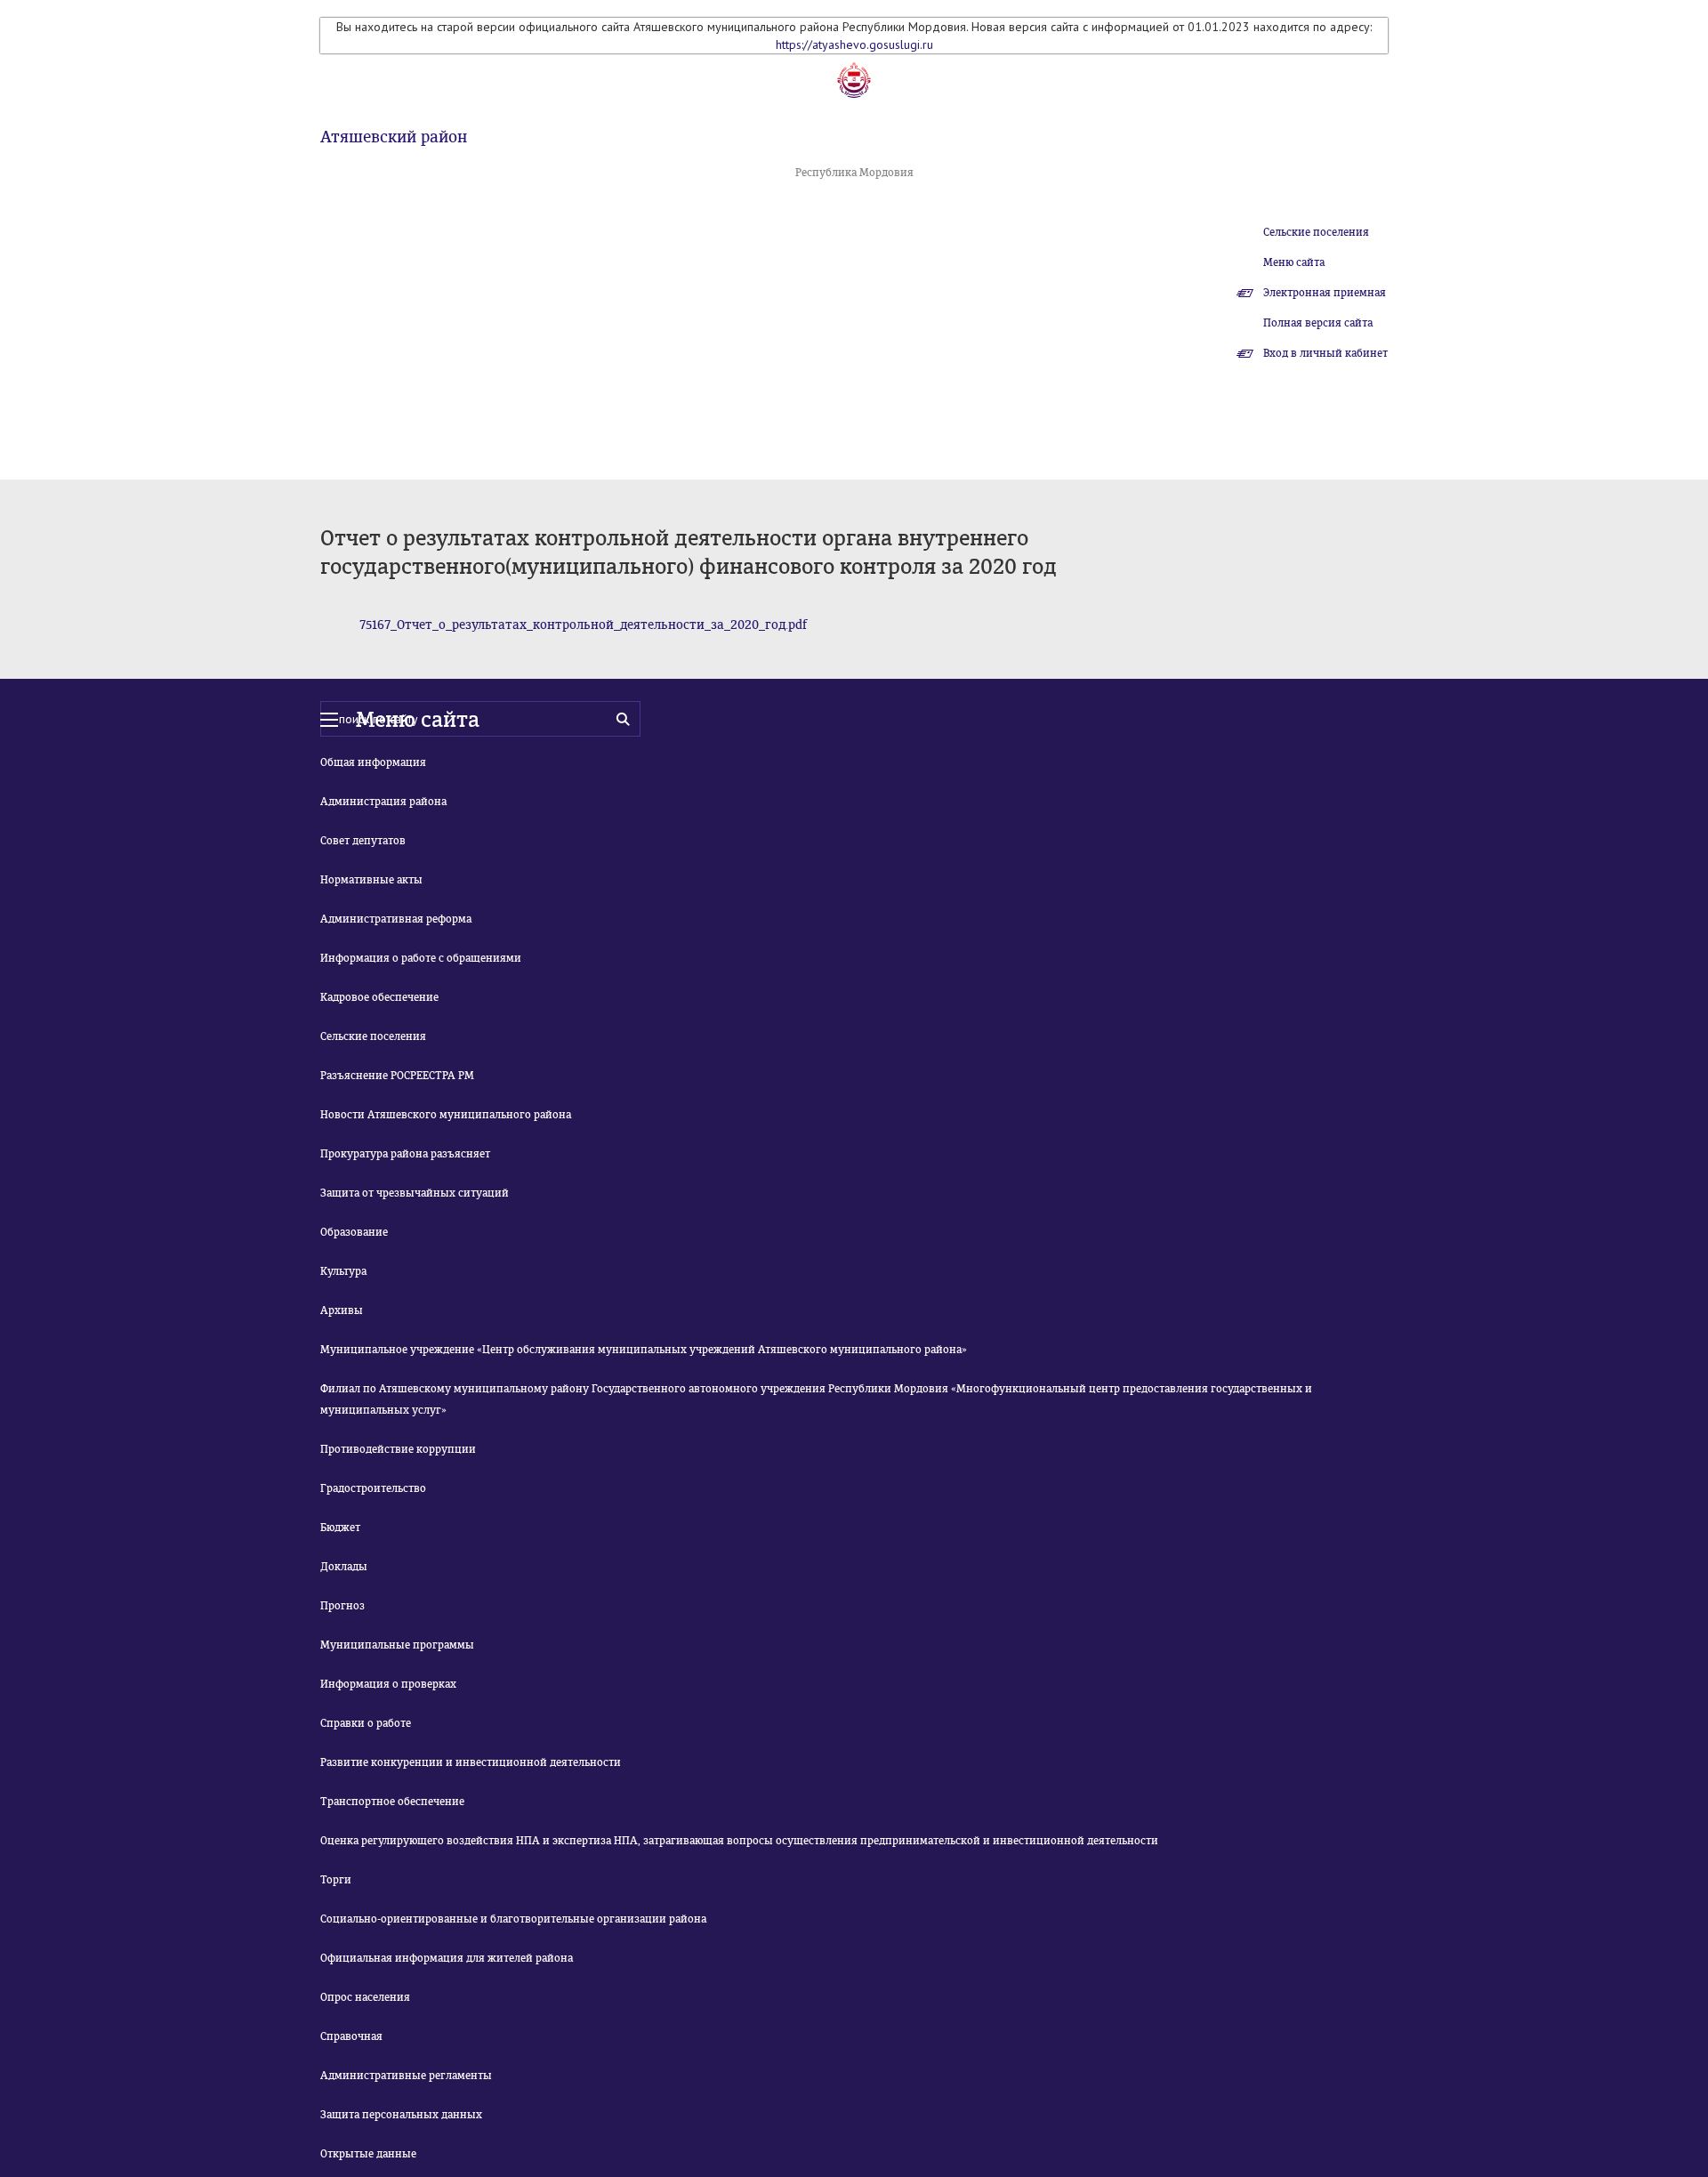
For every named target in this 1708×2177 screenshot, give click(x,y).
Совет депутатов (363, 841)
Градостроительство (373, 1488)
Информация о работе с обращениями (421, 958)
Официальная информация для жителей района (447, 1958)
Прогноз (342, 1606)
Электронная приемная (1325, 293)
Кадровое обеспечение (379, 997)
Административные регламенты (406, 2076)
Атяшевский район (394, 137)
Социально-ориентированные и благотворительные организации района (513, 1919)
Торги (336, 1880)
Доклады (344, 1567)
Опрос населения (365, 1997)
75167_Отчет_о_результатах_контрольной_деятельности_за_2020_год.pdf (583, 625)
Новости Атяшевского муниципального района (446, 1115)
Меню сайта (1294, 262)
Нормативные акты (371, 880)
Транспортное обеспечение (392, 1802)
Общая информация (373, 762)
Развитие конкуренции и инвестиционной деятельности (471, 1762)
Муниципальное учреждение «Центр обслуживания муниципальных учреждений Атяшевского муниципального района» (644, 1350)
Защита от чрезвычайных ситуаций (415, 1193)
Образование (354, 1232)
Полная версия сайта (1318, 323)
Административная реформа (396, 919)
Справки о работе (366, 1723)
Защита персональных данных (401, 2115)
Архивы (342, 1310)
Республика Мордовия (854, 173)
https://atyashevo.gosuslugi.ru (854, 44)
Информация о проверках (388, 1684)
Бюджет (340, 1528)
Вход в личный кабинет (1325, 353)
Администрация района (383, 802)
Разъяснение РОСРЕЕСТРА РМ (397, 1076)
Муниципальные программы (397, 1645)
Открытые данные (368, 2154)
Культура (343, 1271)
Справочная (351, 2036)
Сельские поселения (1316, 232)
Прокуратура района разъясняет (405, 1154)
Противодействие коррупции (398, 1449)
